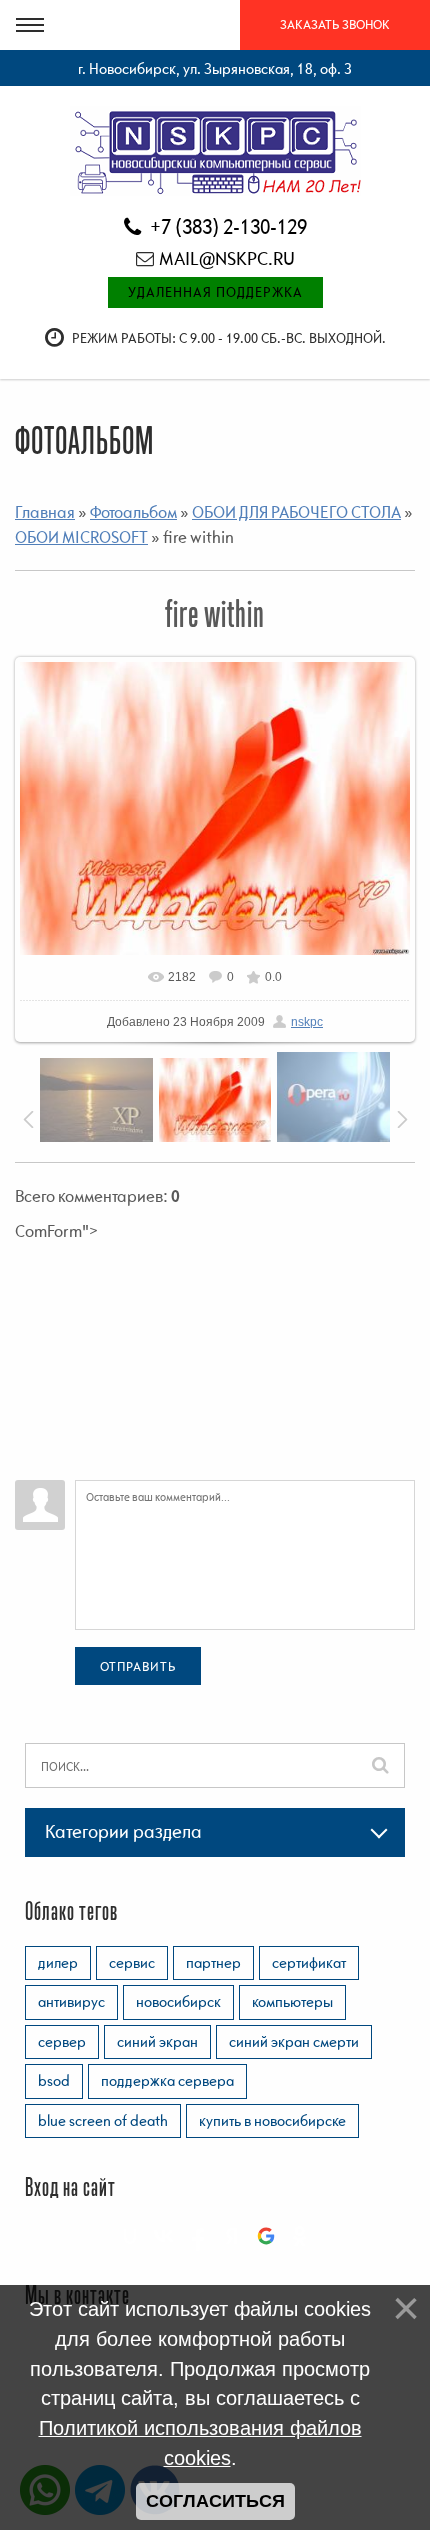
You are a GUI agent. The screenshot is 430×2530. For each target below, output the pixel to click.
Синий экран (157, 2041)
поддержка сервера (167, 2080)
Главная (45, 512)
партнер (213, 1962)
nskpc (307, 1022)
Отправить (138, 1666)
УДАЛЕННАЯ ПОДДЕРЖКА (215, 292)
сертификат (309, 1962)
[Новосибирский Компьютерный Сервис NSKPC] (215, 150)
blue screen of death (103, 2120)
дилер (58, 1962)
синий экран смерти (294, 2041)
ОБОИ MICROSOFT (81, 537)
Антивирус (71, 2001)
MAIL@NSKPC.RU (227, 258)
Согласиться (215, 2501)
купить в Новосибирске (272, 2120)
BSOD (54, 2080)
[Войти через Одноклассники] (300, 2236)
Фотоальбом (133, 512)
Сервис (132, 1962)
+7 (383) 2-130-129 (226, 226)
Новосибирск (178, 2001)
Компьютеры (292, 2001)
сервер (62, 2041)
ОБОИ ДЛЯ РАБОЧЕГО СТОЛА (296, 512)
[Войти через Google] (266, 2236)
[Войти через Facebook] (198, 2236)
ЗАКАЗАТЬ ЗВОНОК (335, 24)
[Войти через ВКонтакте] (164, 2236)
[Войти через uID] (130, 2236)
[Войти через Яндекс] (232, 2236)
